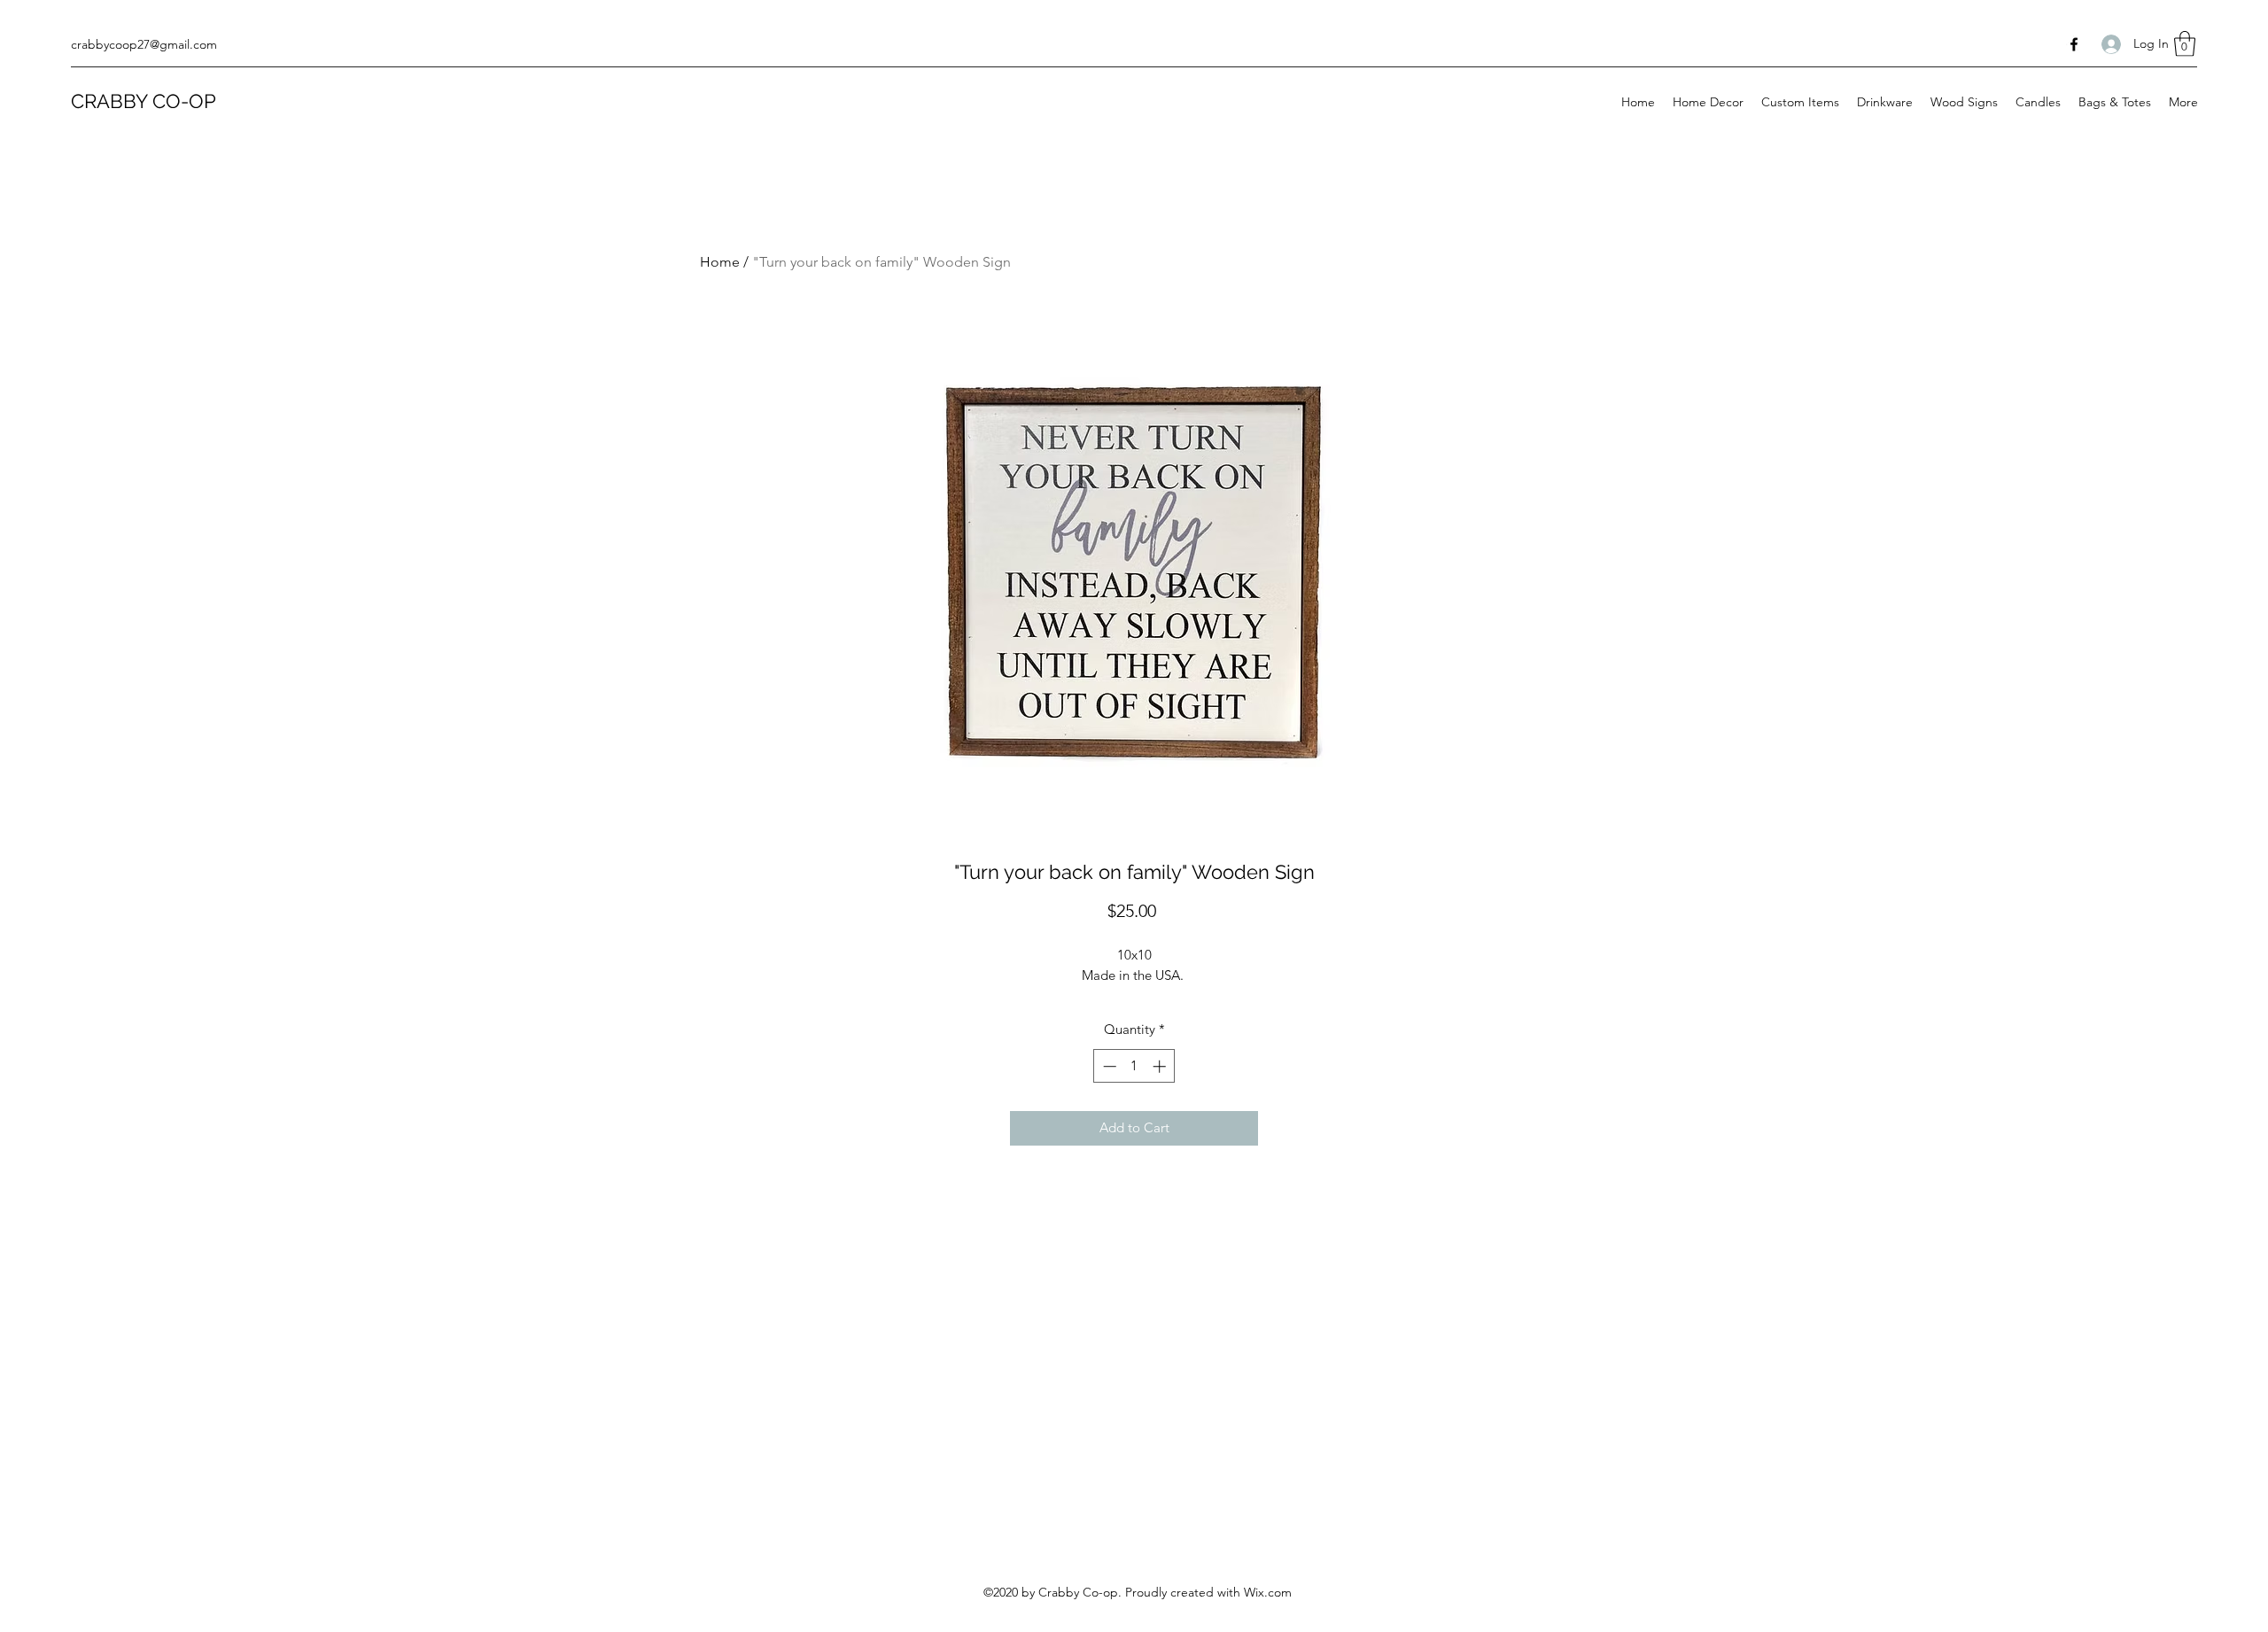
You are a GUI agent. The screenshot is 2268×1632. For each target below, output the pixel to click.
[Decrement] (1108, 1066)
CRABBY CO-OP (144, 101)
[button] (2185, 44)
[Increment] (1161, 1066)
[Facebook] (2074, 44)
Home (720, 262)
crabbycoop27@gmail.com (144, 44)
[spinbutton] (1134, 1066)
